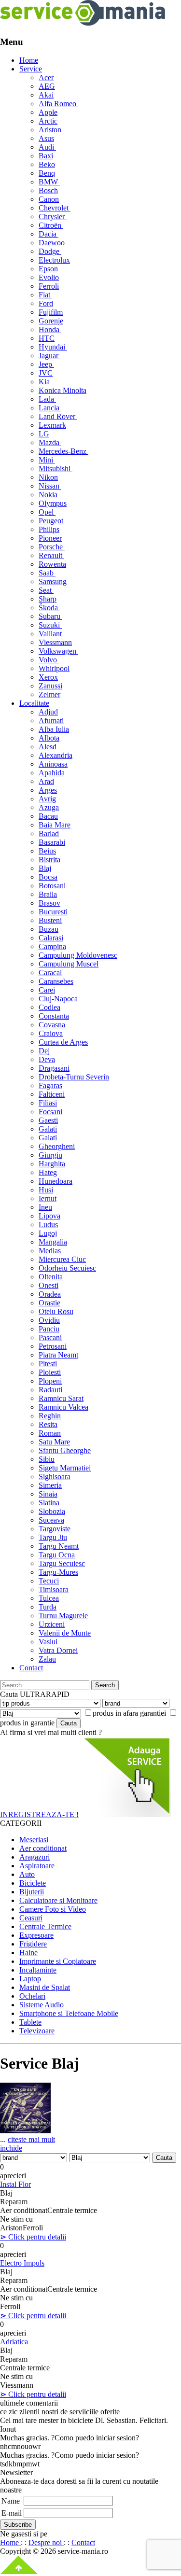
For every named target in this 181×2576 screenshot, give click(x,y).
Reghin (50, 1416)
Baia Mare (55, 825)
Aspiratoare (37, 1866)
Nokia (48, 495)
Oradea (50, 1294)
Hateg (48, 1172)
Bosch (48, 190)
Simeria (50, 1485)
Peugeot (52, 521)
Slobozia (52, 1511)
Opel (47, 512)
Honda (50, 329)
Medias (50, 1251)
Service (31, 69)
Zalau (47, 1659)
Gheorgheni (57, 1146)
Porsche (52, 547)
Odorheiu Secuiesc (67, 1268)
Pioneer (50, 538)
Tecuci (49, 1581)
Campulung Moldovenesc (78, 955)
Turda (48, 1607)
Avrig (47, 799)
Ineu (45, 1207)
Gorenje (51, 321)
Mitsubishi (56, 469)
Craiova (51, 1033)
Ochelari (32, 1996)
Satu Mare (54, 1442)
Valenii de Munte (65, 1633)
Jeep (46, 364)
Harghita (52, 1164)
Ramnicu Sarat (61, 1398)
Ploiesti (50, 1372)
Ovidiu (49, 1320)
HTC (47, 338)
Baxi (46, 156)
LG (44, 434)
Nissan (50, 486)
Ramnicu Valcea (63, 1407)
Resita (48, 1424)
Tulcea (49, 1598)
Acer (46, 77)
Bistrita (49, 860)
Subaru (50, 616)
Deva (47, 1059)
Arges (48, 790)
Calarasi (51, 938)
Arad (46, 781)
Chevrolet (55, 208)
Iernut (48, 1198)
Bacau (48, 816)
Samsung (53, 581)
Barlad (49, 833)
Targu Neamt (59, 1546)
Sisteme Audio (42, 2005)
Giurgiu (50, 1155)
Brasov (49, 903)
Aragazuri (35, 1857)
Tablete (30, 2022)
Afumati (51, 721)
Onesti (49, 1285)
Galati (48, 1129)
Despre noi (46, 2542)
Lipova (49, 1216)
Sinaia (48, 1494)
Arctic (48, 121)
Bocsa (48, 877)
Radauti (50, 1390)
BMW (49, 182)
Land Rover (58, 416)
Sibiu (47, 1459)
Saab (47, 573)
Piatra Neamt (58, 1355)
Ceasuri (31, 1918)
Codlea (49, 1007)
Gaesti (48, 1120)
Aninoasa (53, 764)
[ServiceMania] (83, 23)
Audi (47, 147)
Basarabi (52, 842)
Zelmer (49, 694)
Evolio (49, 277)
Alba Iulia (54, 729)
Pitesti (48, 1364)
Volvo (49, 660)
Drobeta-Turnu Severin (74, 1077)
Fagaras (50, 1085)
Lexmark (52, 425)
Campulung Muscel (69, 964)
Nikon (48, 477)
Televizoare (37, 2031)
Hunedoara (56, 1181)
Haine (28, 1953)
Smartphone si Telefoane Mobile (69, 2013)
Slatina (49, 1503)
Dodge (50, 251)
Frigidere (33, 1944)
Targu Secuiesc (62, 1563)
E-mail (12, 2513)
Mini (47, 460)
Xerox (48, 677)
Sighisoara (55, 1477)
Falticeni (52, 1094)
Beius (47, 851)
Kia (45, 382)
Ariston (50, 130)
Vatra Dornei (58, 1650)
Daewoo (52, 243)
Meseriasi (34, 1840)
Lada (47, 399)
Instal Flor (15, 2184)
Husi (46, 1190)
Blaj (45, 868)
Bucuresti (53, 912)
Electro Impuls (22, 2263)
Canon (49, 199)
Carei (47, 990)
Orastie (49, 1303)
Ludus (48, 1225)
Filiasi (48, 1103)
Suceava (51, 1520)
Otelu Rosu (56, 1311)
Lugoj (48, 1233)
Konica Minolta (63, 390)
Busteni (50, 920)
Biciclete (33, 1883)
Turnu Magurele (63, 1616)
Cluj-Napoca (58, 999)
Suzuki (50, 625)
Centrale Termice (45, 1926)
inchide (11, 2148)
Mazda (50, 442)
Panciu (49, 1329)
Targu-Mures (58, 1572)
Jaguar (49, 356)
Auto (27, 1874)
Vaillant (50, 634)
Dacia (49, 234)
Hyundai (53, 347)
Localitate (34, 703)
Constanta (54, 1016)
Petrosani (53, 1346)
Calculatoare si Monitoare (58, 1900)
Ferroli (49, 286)
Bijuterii (32, 1892)
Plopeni (50, 1381)
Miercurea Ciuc (62, 1259)
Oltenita (51, 1277)
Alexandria (56, 755)
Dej (44, 1051)
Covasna (52, 1025)
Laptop (30, 1979)
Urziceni (52, 1624)
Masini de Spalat (45, 1987)
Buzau (49, 929)
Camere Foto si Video (53, 1909)
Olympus (53, 503)
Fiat (45, 295)
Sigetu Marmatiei (65, 1468)
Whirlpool (54, 668)
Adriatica (14, 2342)
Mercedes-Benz (63, 451)
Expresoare (36, 1935)
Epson (48, 269)
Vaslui (48, 1642)
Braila (48, 894)
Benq (47, 173)
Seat (46, 590)
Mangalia (53, 1242)
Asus (46, 138)
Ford (46, 303)
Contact (31, 1668)
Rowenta (52, 564)
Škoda (49, 608)
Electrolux (54, 260)
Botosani (52, 886)
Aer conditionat (43, 1848)
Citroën (51, 225)
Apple (48, 112)
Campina (52, 946)
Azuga (49, 807)
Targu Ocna (57, 1555)
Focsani (50, 1112)
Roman (50, 1433)
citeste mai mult (31, 2139)
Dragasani (54, 1068)
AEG (47, 86)
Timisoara (54, 1589)
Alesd (48, 747)
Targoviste (55, 1529)
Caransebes (56, 981)
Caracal (50, 973)
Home (29, 60)
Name (11, 2501)
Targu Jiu (53, 1537)
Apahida (52, 773)
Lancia (50, 408)
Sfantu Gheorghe (65, 1450)
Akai (46, 95)
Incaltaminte (38, 1970)
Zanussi (50, 686)
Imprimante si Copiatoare (58, 1961)
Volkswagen (58, 651)
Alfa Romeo (58, 104)
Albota (49, 738)
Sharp (48, 599)
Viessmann (55, 642)
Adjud (48, 712)
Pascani (50, 1337)
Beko (47, 164)
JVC (46, 373)
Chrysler (53, 217)
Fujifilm (51, 312)
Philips (49, 529)
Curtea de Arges (63, 1042)
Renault (51, 555)
